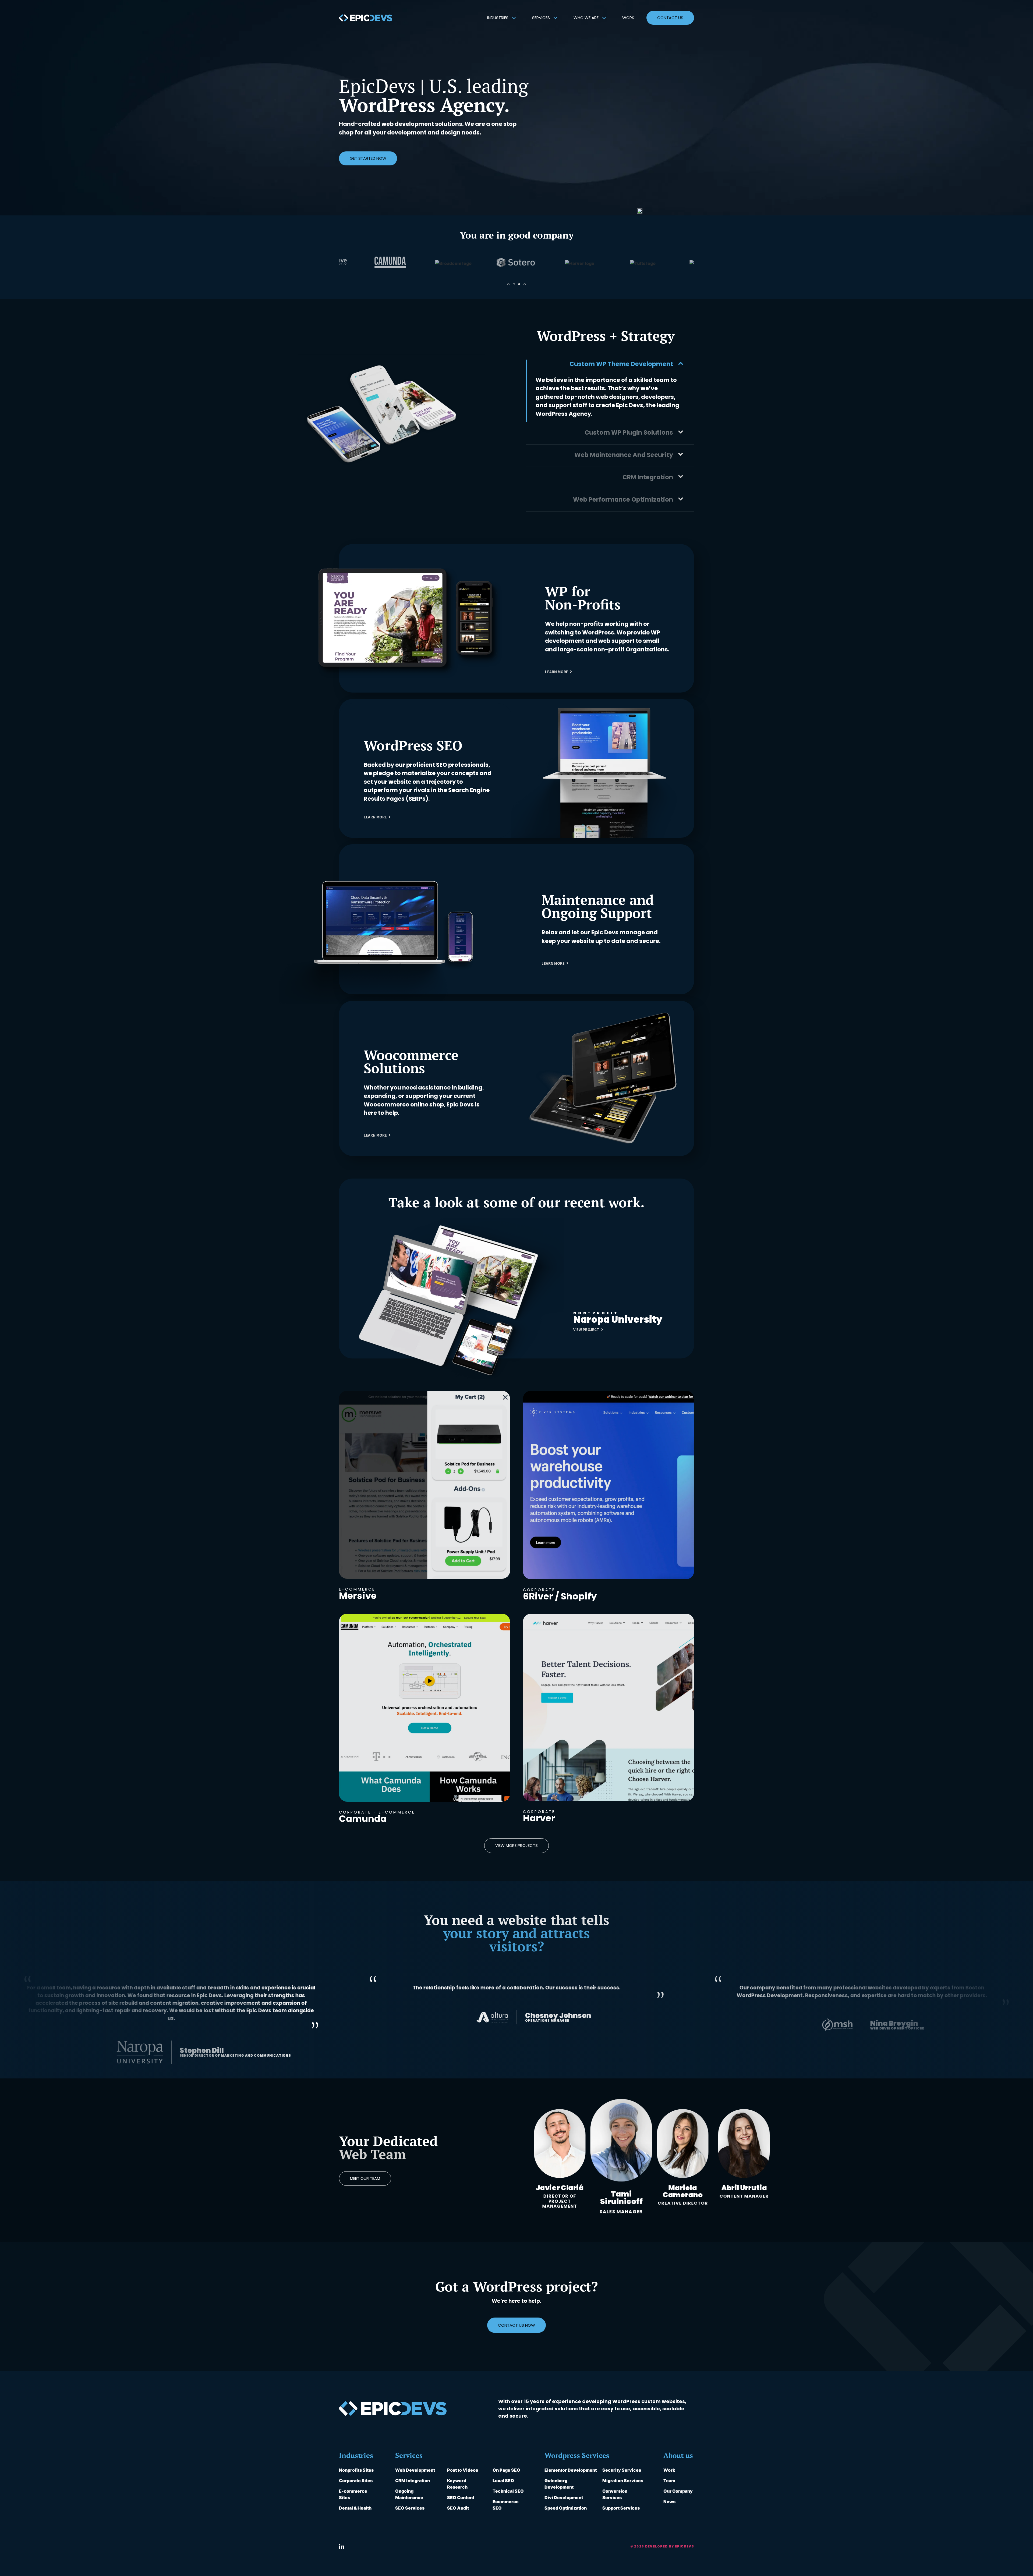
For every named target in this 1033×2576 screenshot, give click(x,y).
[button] (508, 284)
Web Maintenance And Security (624, 455)
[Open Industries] (514, 18)
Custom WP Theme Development (621, 364)
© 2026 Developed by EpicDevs (662, 2546)
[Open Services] (555, 18)
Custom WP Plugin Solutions (629, 432)
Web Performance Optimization (623, 499)
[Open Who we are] (604, 18)
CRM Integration (648, 477)
